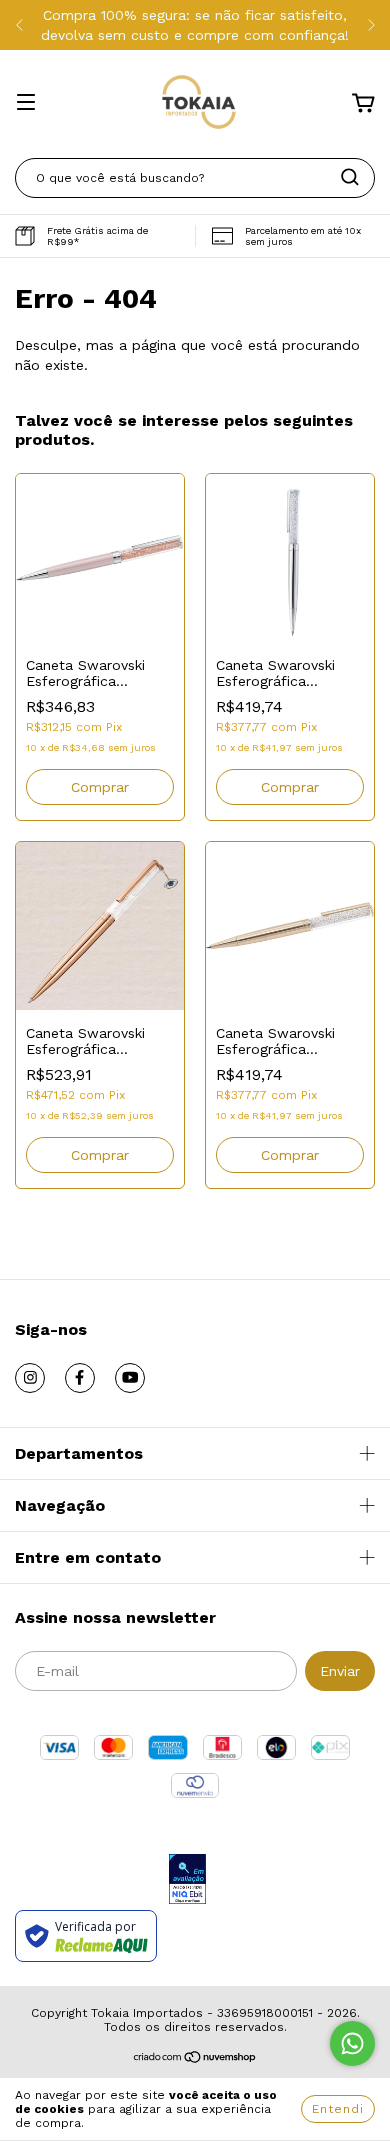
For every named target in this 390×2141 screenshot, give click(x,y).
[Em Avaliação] (187, 1880)
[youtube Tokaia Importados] (130, 1378)
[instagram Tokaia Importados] (30, 1378)
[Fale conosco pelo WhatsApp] (352, 2043)
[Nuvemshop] (195, 2060)
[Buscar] (350, 177)
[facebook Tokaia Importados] (80, 1378)
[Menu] (26, 104)
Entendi (338, 2109)
